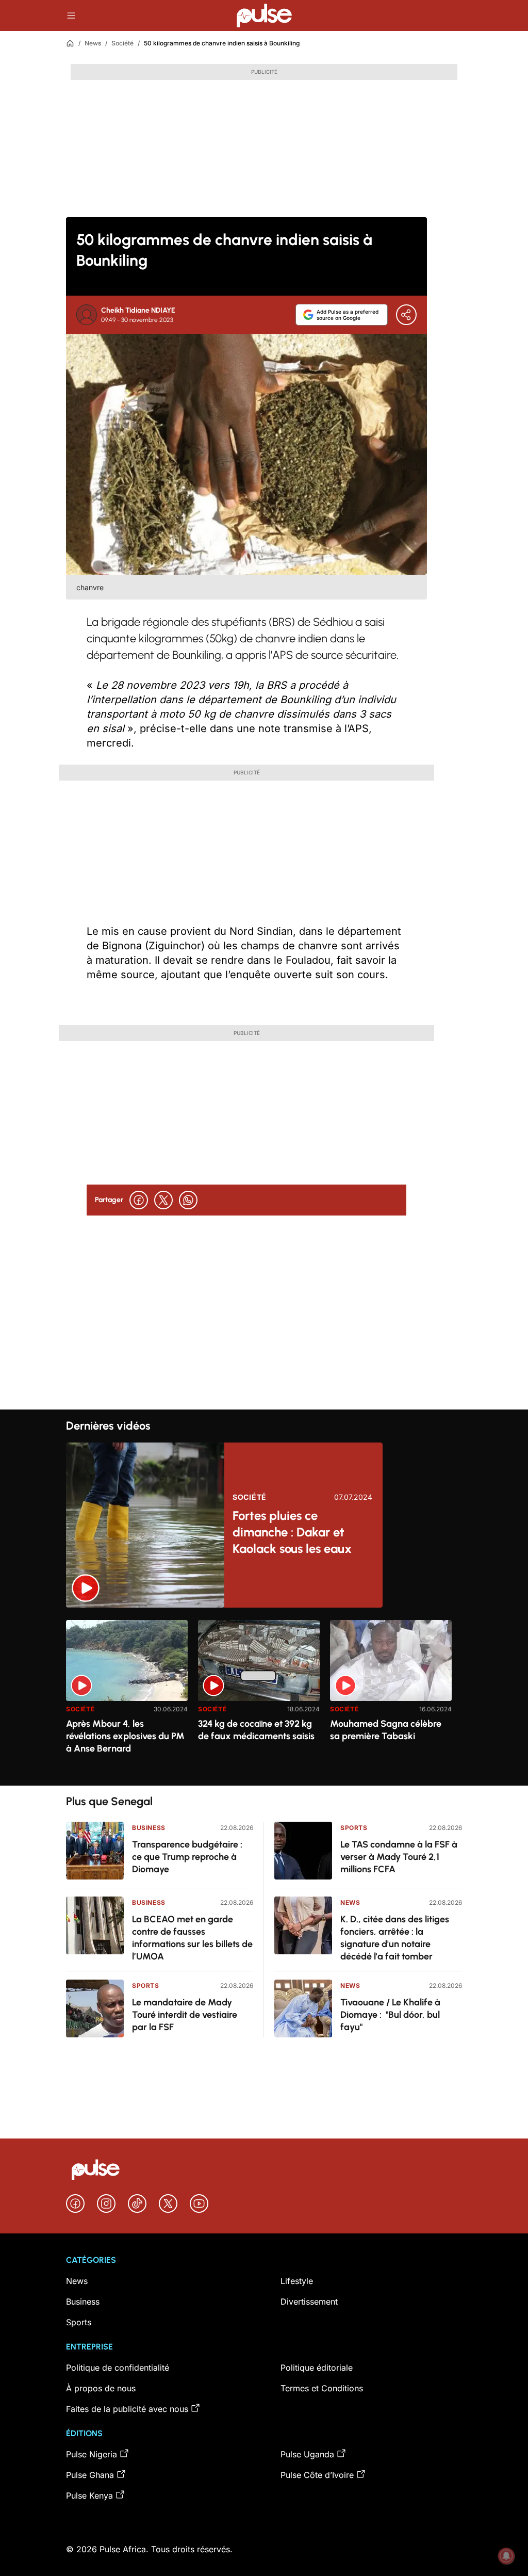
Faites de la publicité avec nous (127, 2409)
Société (122, 43)
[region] (264, 1697)
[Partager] (406, 315)
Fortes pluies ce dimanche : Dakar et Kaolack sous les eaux (292, 1532)
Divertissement (309, 2302)
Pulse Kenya (89, 2496)
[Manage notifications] (506, 2556)
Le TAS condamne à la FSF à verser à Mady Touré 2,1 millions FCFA (399, 1857)
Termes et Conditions (322, 2388)
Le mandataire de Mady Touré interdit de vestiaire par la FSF (185, 2015)
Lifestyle (297, 2281)
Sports (146, 1986)
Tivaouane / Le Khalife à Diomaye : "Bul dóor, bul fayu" (390, 2015)
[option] (127, 1699)
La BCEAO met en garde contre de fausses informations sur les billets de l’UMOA (192, 1938)
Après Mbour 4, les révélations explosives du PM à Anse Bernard (125, 1736)
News (93, 43)
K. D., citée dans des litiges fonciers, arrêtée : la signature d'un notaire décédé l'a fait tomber (395, 1938)
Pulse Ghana (90, 2475)
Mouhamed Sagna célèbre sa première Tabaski (386, 1730)
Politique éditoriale (317, 2368)
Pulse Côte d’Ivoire (317, 2475)
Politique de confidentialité (118, 2368)
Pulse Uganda (307, 2454)
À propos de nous (101, 2388)
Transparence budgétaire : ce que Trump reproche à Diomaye (187, 1857)
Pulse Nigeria (92, 2454)
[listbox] (264, 1697)
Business (149, 1828)
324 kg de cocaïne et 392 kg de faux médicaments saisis (256, 1730)
